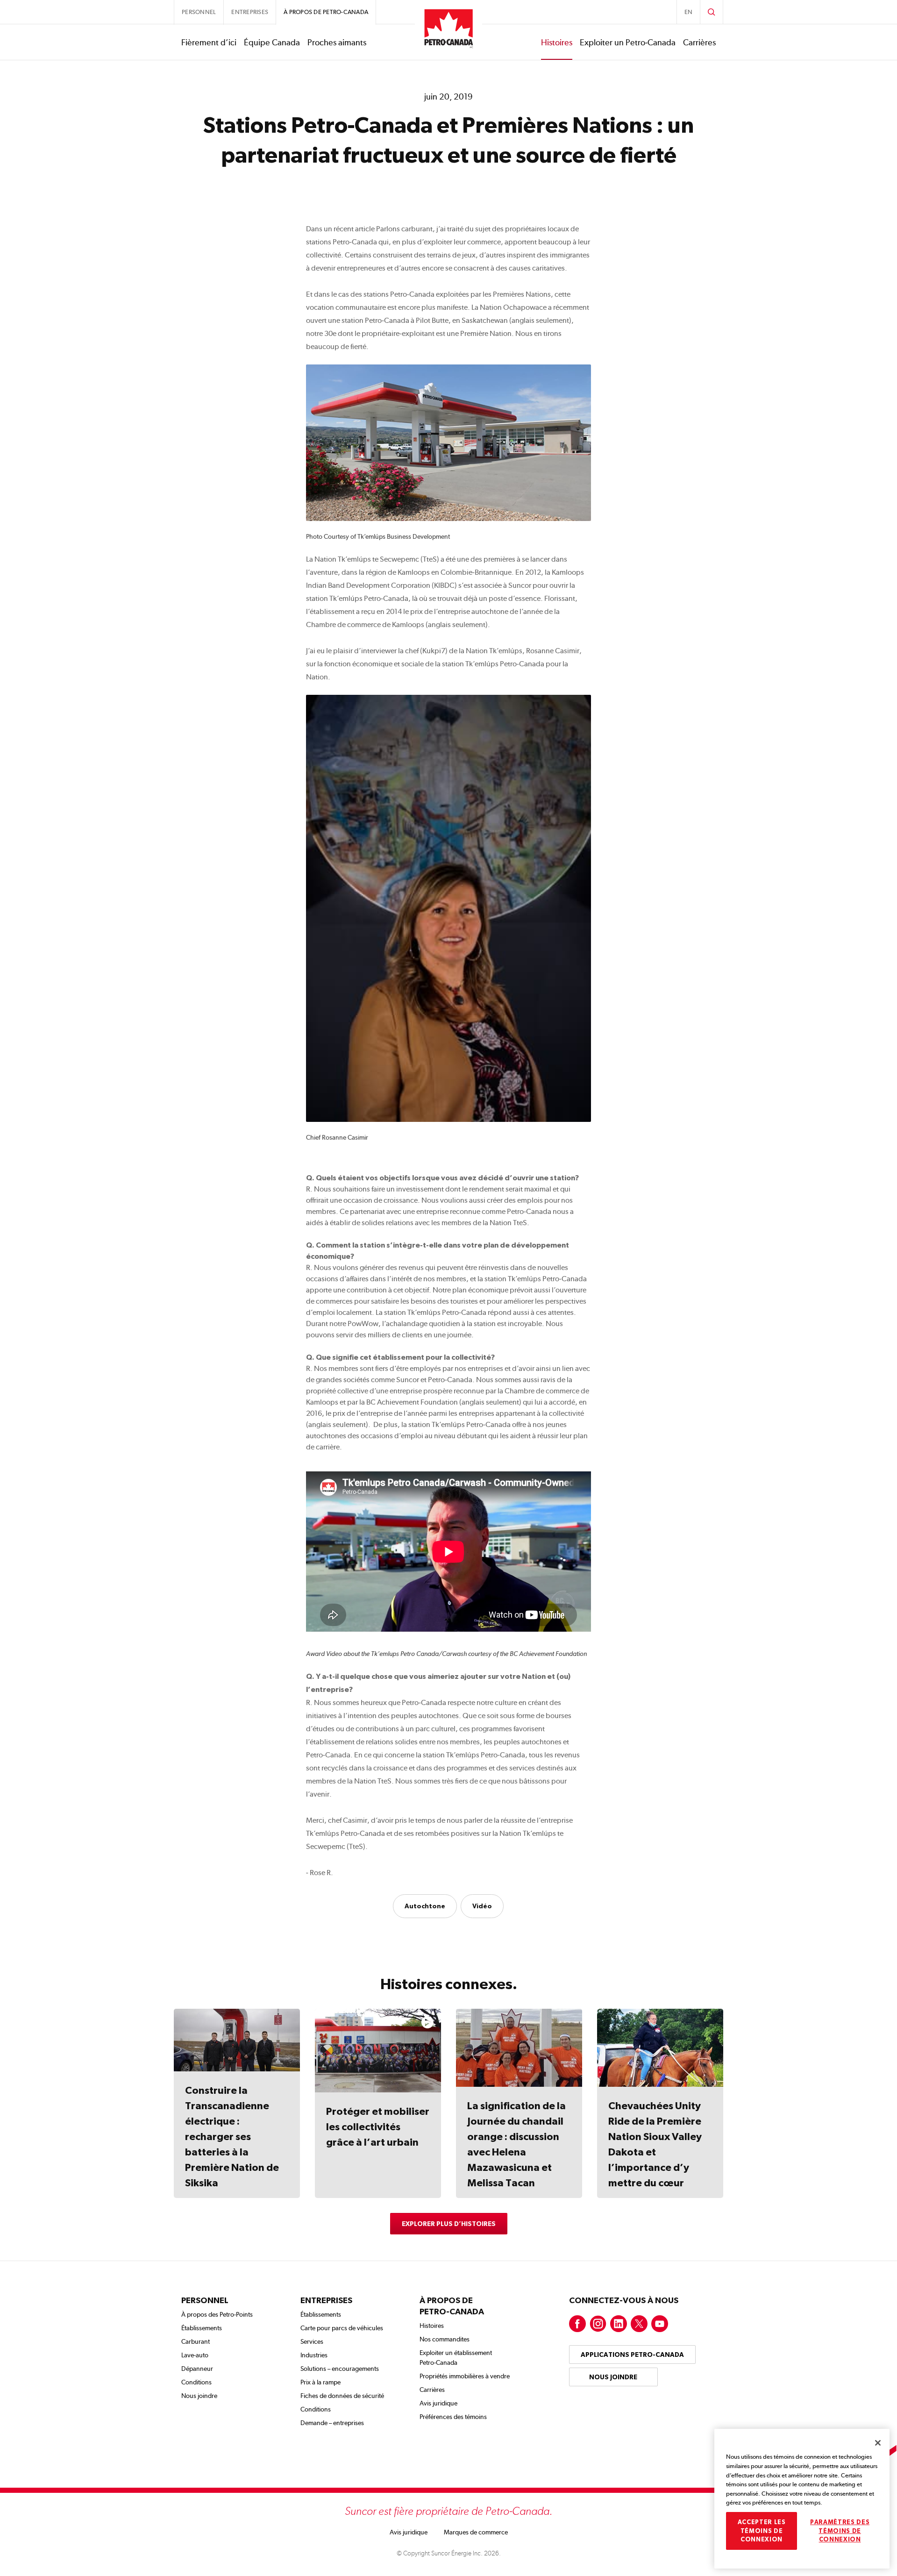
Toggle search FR (712, 12)
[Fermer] (878, 2443)
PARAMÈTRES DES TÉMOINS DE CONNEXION (840, 2531)
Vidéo (482, 1906)
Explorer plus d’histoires (449, 2224)
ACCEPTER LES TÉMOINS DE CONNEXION (762, 2531)
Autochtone (425, 1906)
